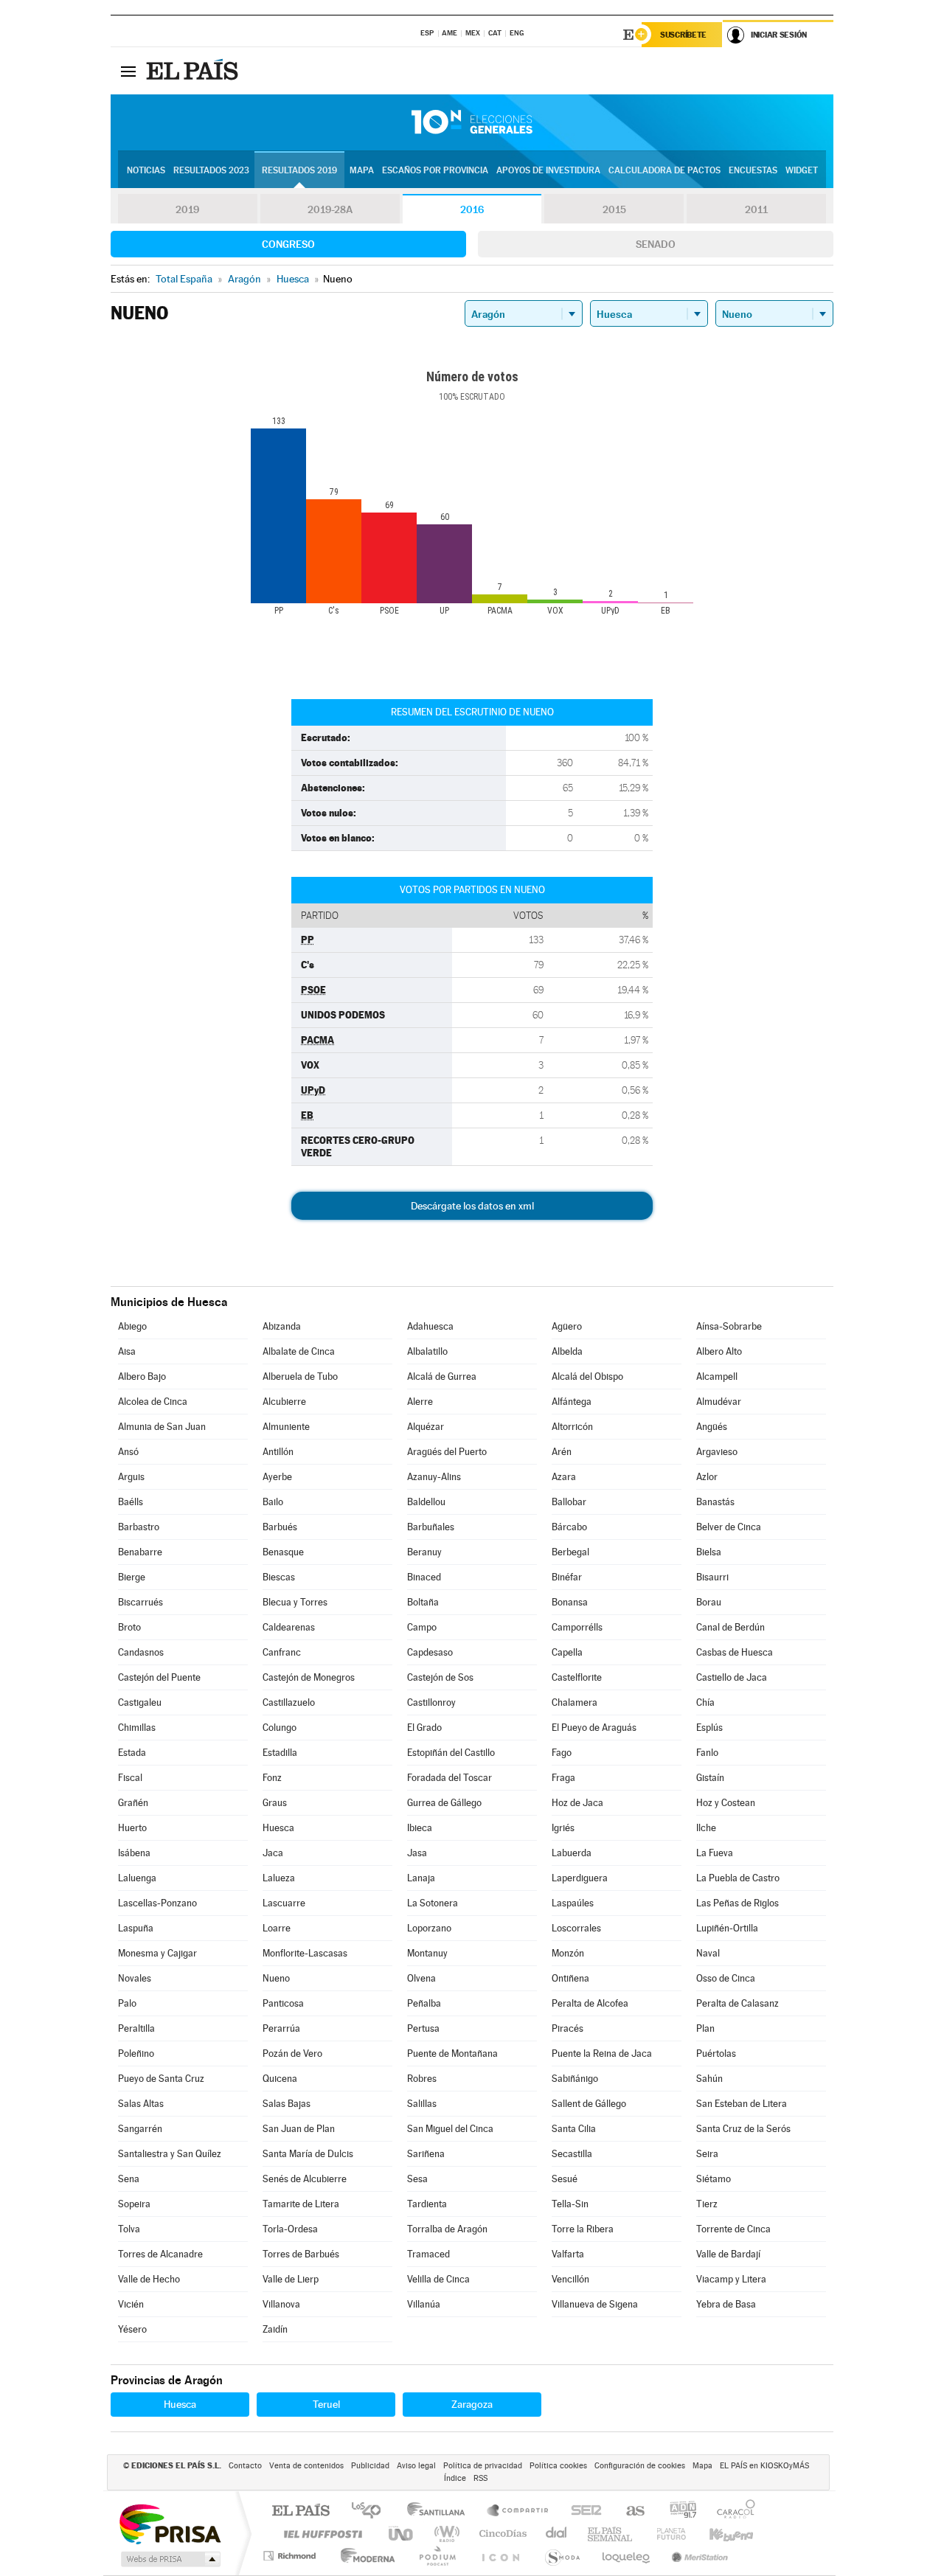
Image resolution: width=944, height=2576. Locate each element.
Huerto (132, 1828)
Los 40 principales (371, 2511)
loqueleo (627, 2556)
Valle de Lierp (291, 2279)
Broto (129, 1627)
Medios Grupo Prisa (169, 2559)
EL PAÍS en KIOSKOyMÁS (764, 2466)
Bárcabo (569, 1527)
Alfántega (572, 1402)
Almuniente (286, 1427)
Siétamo (714, 2179)
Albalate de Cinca (299, 1351)
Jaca (273, 1853)
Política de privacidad (483, 2466)
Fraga (563, 1778)
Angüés (712, 1427)
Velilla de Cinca (438, 2279)
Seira (707, 2154)
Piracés (568, 2028)
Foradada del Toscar (450, 1778)
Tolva (129, 2229)
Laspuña (136, 1928)
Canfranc (282, 1652)
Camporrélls (577, 1627)
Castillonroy (431, 1702)
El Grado (424, 1728)
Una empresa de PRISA (170, 2523)
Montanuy (427, 1953)
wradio (444, 2534)
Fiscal (130, 1778)
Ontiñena (570, 1978)
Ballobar (569, 1502)
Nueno (276, 1978)
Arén (562, 1452)
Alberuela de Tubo (300, 1376)
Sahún (709, 2079)
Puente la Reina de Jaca (602, 2053)
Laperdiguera (580, 1878)
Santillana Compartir (518, 2511)
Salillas (422, 2104)
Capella (567, 1652)
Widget (802, 170)
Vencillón (570, 2279)
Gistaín (710, 1778)
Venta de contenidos (306, 2466)
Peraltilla (136, 2028)
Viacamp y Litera (731, 2279)
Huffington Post (320, 2534)
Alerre (420, 1402)
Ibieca (420, 1828)
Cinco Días (501, 2534)
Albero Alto (719, 1351)
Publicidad (370, 2466)
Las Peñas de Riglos (737, 1903)
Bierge (132, 1577)
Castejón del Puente (159, 1677)
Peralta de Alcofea (590, 2003)
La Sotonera (433, 1903)
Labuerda (572, 1853)
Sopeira (134, 2204)
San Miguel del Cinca (450, 2129)
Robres (422, 2079)
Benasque (283, 1552)
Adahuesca (430, 1326)
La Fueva (715, 1853)
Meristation (698, 2556)
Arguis (131, 1477)
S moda (562, 2556)
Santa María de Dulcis (308, 2154)
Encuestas (753, 170)
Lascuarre (284, 1903)
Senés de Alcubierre (305, 2179)
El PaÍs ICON (500, 2556)
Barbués (280, 1527)
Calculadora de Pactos (664, 170)
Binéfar (567, 1577)
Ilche (706, 1828)
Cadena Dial (557, 2534)
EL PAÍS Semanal (611, 2534)
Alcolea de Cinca (153, 1402)
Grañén (133, 1803)
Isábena (134, 1853)
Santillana (440, 2511)
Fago (562, 1753)
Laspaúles (573, 1903)
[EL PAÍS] (194, 71)
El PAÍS (301, 2511)
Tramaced (428, 2254)
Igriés (563, 1828)
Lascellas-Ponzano (157, 1903)
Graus (275, 1803)
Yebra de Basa (726, 2304)
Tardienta (427, 2204)
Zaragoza (472, 2404)
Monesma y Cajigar (157, 1953)
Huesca (278, 1828)
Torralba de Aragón (447, 2229)
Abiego (132, 1326)
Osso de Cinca (726, 1978)
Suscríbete (683, 35)
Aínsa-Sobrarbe (729, 1326)
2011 (756, 209)
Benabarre (140, 1552)
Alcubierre (284, 1402)
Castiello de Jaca (732, 1677)
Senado (656, 244)
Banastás (715, 1502)
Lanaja (421, 1878)
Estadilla (280, 1753)
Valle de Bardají (728, 2254)
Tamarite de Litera (301, 2204)
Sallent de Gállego (589, 2104)
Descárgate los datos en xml (472, 1206)
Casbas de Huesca (735, 1652)
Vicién (131, 2304)
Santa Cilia (574, 2129)
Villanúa (424, 2304)
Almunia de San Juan (162, 1427)
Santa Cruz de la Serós (743, 2129)
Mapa (362, 170)
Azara (564, 1477)
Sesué (565, 2179)
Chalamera (575, 1702)
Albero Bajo (142, 1376)
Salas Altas (141, 2104)
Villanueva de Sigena (595, 2304)
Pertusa (423, 2028)
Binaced (424, 1577)
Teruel (326, 2404)
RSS (480, 2478)
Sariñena (426, 2154)
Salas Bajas (287, 2104)
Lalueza (279, 1878)
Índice (455, 2478)
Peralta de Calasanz (737, 2003)
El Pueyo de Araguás (594, 1728)
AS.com (629, 2511)
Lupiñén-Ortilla (727, 1928)
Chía (705, 1702)
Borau (709, 1602)
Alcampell (717, 1376)
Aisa (127, 1351)
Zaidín (275, 2329)
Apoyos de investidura (548, 170)
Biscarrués (140, 1602)
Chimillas (137, 1728)
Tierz (707, 2204)
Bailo (273, 1502)
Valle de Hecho (149, 2279)
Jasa (417, 1853)
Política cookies (558, 2466)
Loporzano (429, 1928)
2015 (614, 209)
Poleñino (136, 2053)
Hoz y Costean (726, 1803)
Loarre (277, 1928)
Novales (135, 1978)
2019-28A (330, 209)
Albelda (567, 1351)
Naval (708, 1953)
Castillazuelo (289, 1702)
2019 (187, 209)
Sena (129, 2179)
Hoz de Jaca (577, 1803)
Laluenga (137, 1878)
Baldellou (426, 1502)
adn (677, 2511)
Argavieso (717, 1452)
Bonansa (570, 1602)
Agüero (567, 1326)
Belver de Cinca (729, 1527)
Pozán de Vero (292, 2053)
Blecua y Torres (295, 1602)
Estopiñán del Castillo (451, 1753)
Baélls (131, 1502)
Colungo (280, 1728)
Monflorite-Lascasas (305, 1953)
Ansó (128, 1452)
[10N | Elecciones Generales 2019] (472, 122)
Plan (705, 2028)
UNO (402, 2534)
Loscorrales (576, 1928)
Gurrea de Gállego (444, 1803)
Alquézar (426, 1427)
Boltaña (423, 1602)
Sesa (417, 2179)
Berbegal (570, 1552)
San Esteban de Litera (742, 2104)
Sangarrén (140, 2129)
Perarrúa (281, 2028)
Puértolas (716, 2053)
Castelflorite (577, 1677)
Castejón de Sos (440, 1677)
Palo (127, 2003)
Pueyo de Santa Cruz (161, 2079)
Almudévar (719, 1402)
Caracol (732, 2511)
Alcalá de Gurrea (442, 1376)
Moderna (364, 2556)
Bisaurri (712, 1577)
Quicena (280, 2079)
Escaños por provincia (435, 170)
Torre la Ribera (583, 2229)
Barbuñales (431, 1527)
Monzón (568, 1953)
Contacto (245, 2466)
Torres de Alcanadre (160, 2254)
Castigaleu (140, 1702)
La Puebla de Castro (738, 1878)
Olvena (421, 1978)
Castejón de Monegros (309, 1677)
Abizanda (282, 1326)
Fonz (272, 1778)
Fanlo (707, 1753)
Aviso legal (416, 2466)
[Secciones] (128, 71)
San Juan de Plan (299, 2129)
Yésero (132, 2329)
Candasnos (141, 1652)
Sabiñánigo (575, 2079)
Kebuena (718, 2534)
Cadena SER (582, 2511)
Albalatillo (427, 1351)
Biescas (279, 1577)
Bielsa (709, 1552)
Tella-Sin (570, 2204)
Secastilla (572, 2154)
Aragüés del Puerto (447, 1452)
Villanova (281, 2304)
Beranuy (424, 1552)
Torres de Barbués (301, 2254)
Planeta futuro (665, 2534)
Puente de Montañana (452, 2053)
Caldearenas (289, 1627)
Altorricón (572, 1427)
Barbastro (139, 1527)
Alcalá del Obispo (587, 1376)
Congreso (288, 244)
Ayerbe (277, 1477)
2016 (472, 209)
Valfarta (568, 2254)
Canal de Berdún (730, 1627)
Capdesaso (430, 1652)
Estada (132, 1753)
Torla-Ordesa (290, 2229)
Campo (422, 1627)
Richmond (291, 2556)
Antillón (278, 1452)
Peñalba (424, 2003)
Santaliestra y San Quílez (170, 2154)
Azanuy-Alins (434, 1477)
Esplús (709, 1728)
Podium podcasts (437, 2556)
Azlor (707, 1477)
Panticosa (283, 2003)
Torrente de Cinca (733, 2229)
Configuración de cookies (640, 2466)
